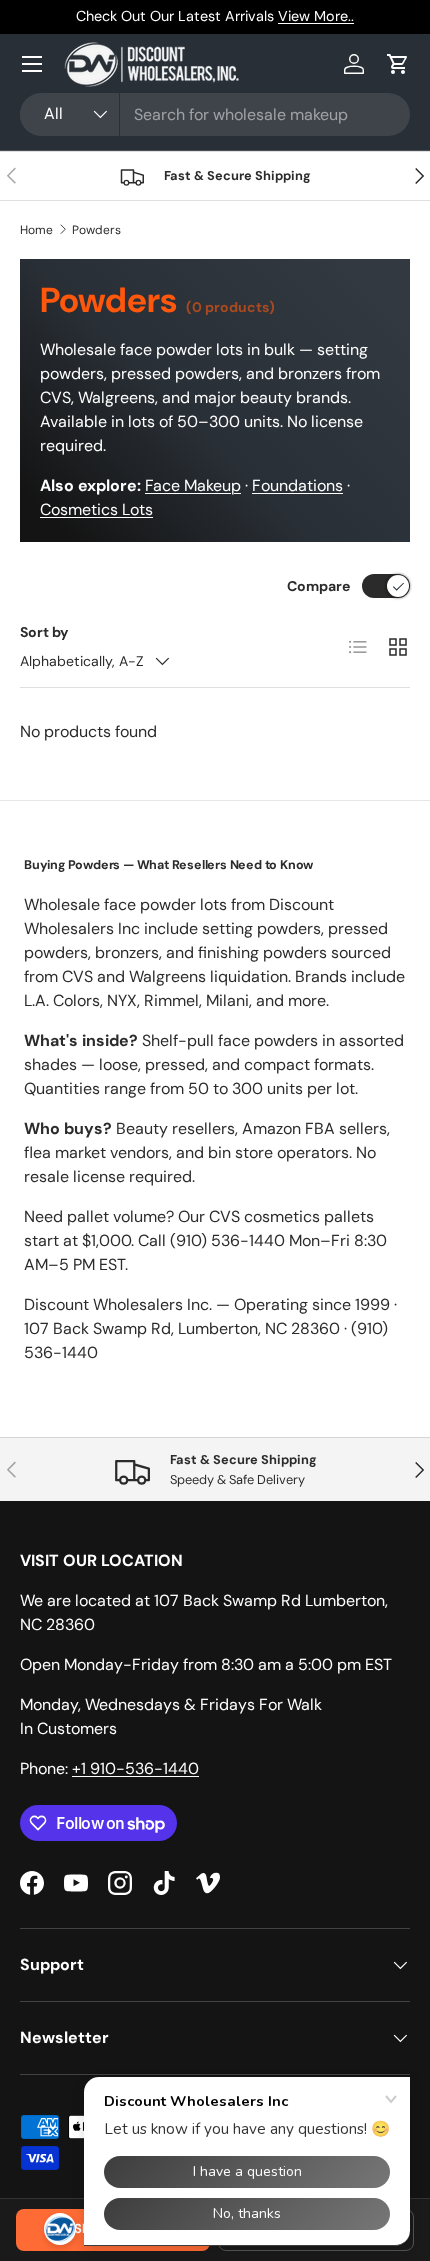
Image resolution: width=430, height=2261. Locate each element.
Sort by (44, 632)
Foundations (297, 485)
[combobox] (215, 114)
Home (36, 230)
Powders (96, 230)
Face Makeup (193, 485)
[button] (398, 64)
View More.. (316, 16)
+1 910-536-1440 (135, 1768)
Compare (318, 586)
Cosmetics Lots (96, 509)
